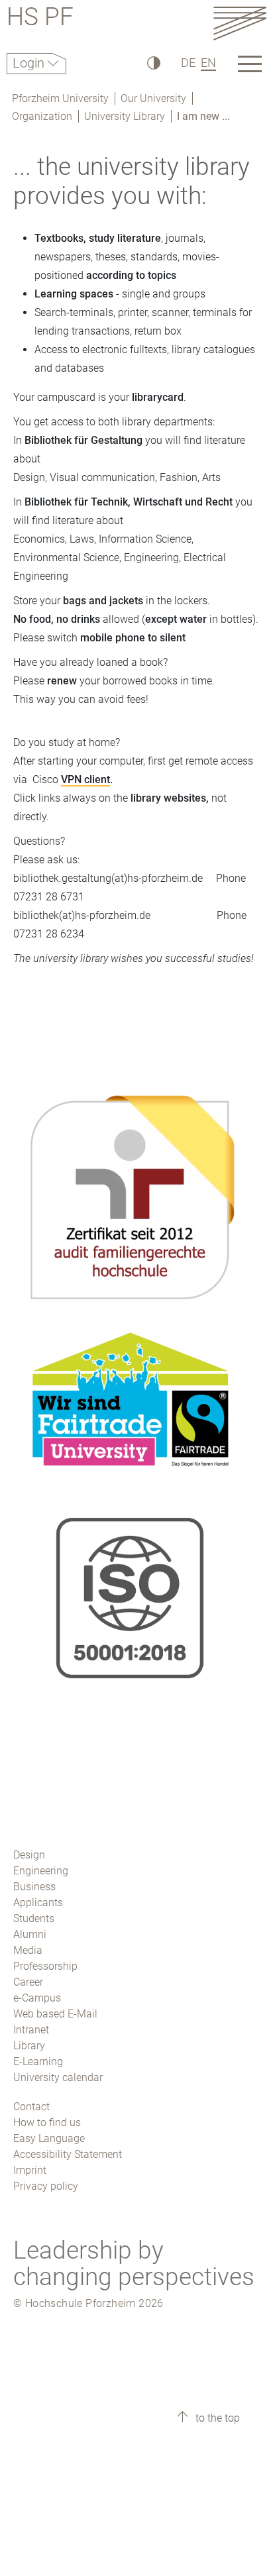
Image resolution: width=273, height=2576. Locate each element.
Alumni (30, 1934)
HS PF (40, 19)
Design (29, 1855)
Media (28, 1950)
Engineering (41, 1871)
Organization (42, 116)
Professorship (45, 1966)
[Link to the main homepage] (240, 23)
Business (34, 1887)
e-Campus (37, 1998)
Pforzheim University (60, 98)
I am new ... (203, 116)
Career (28, 1982)
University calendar (58, 2077)
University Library (125, 116)
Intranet (31, 2030)
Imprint (30, 2170)
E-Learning (38, 2062)
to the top (216, 2418)
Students (34, 1918)
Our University (153, 98)
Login (30, 63)
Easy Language (49, 2138)
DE (188, 63)
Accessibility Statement (68, 2154)
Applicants (38, 1903)
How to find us (47, 2122)
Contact (31, 2107)
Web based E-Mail (55, 2014)
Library (29, 2046)
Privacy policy (46, 2186)
